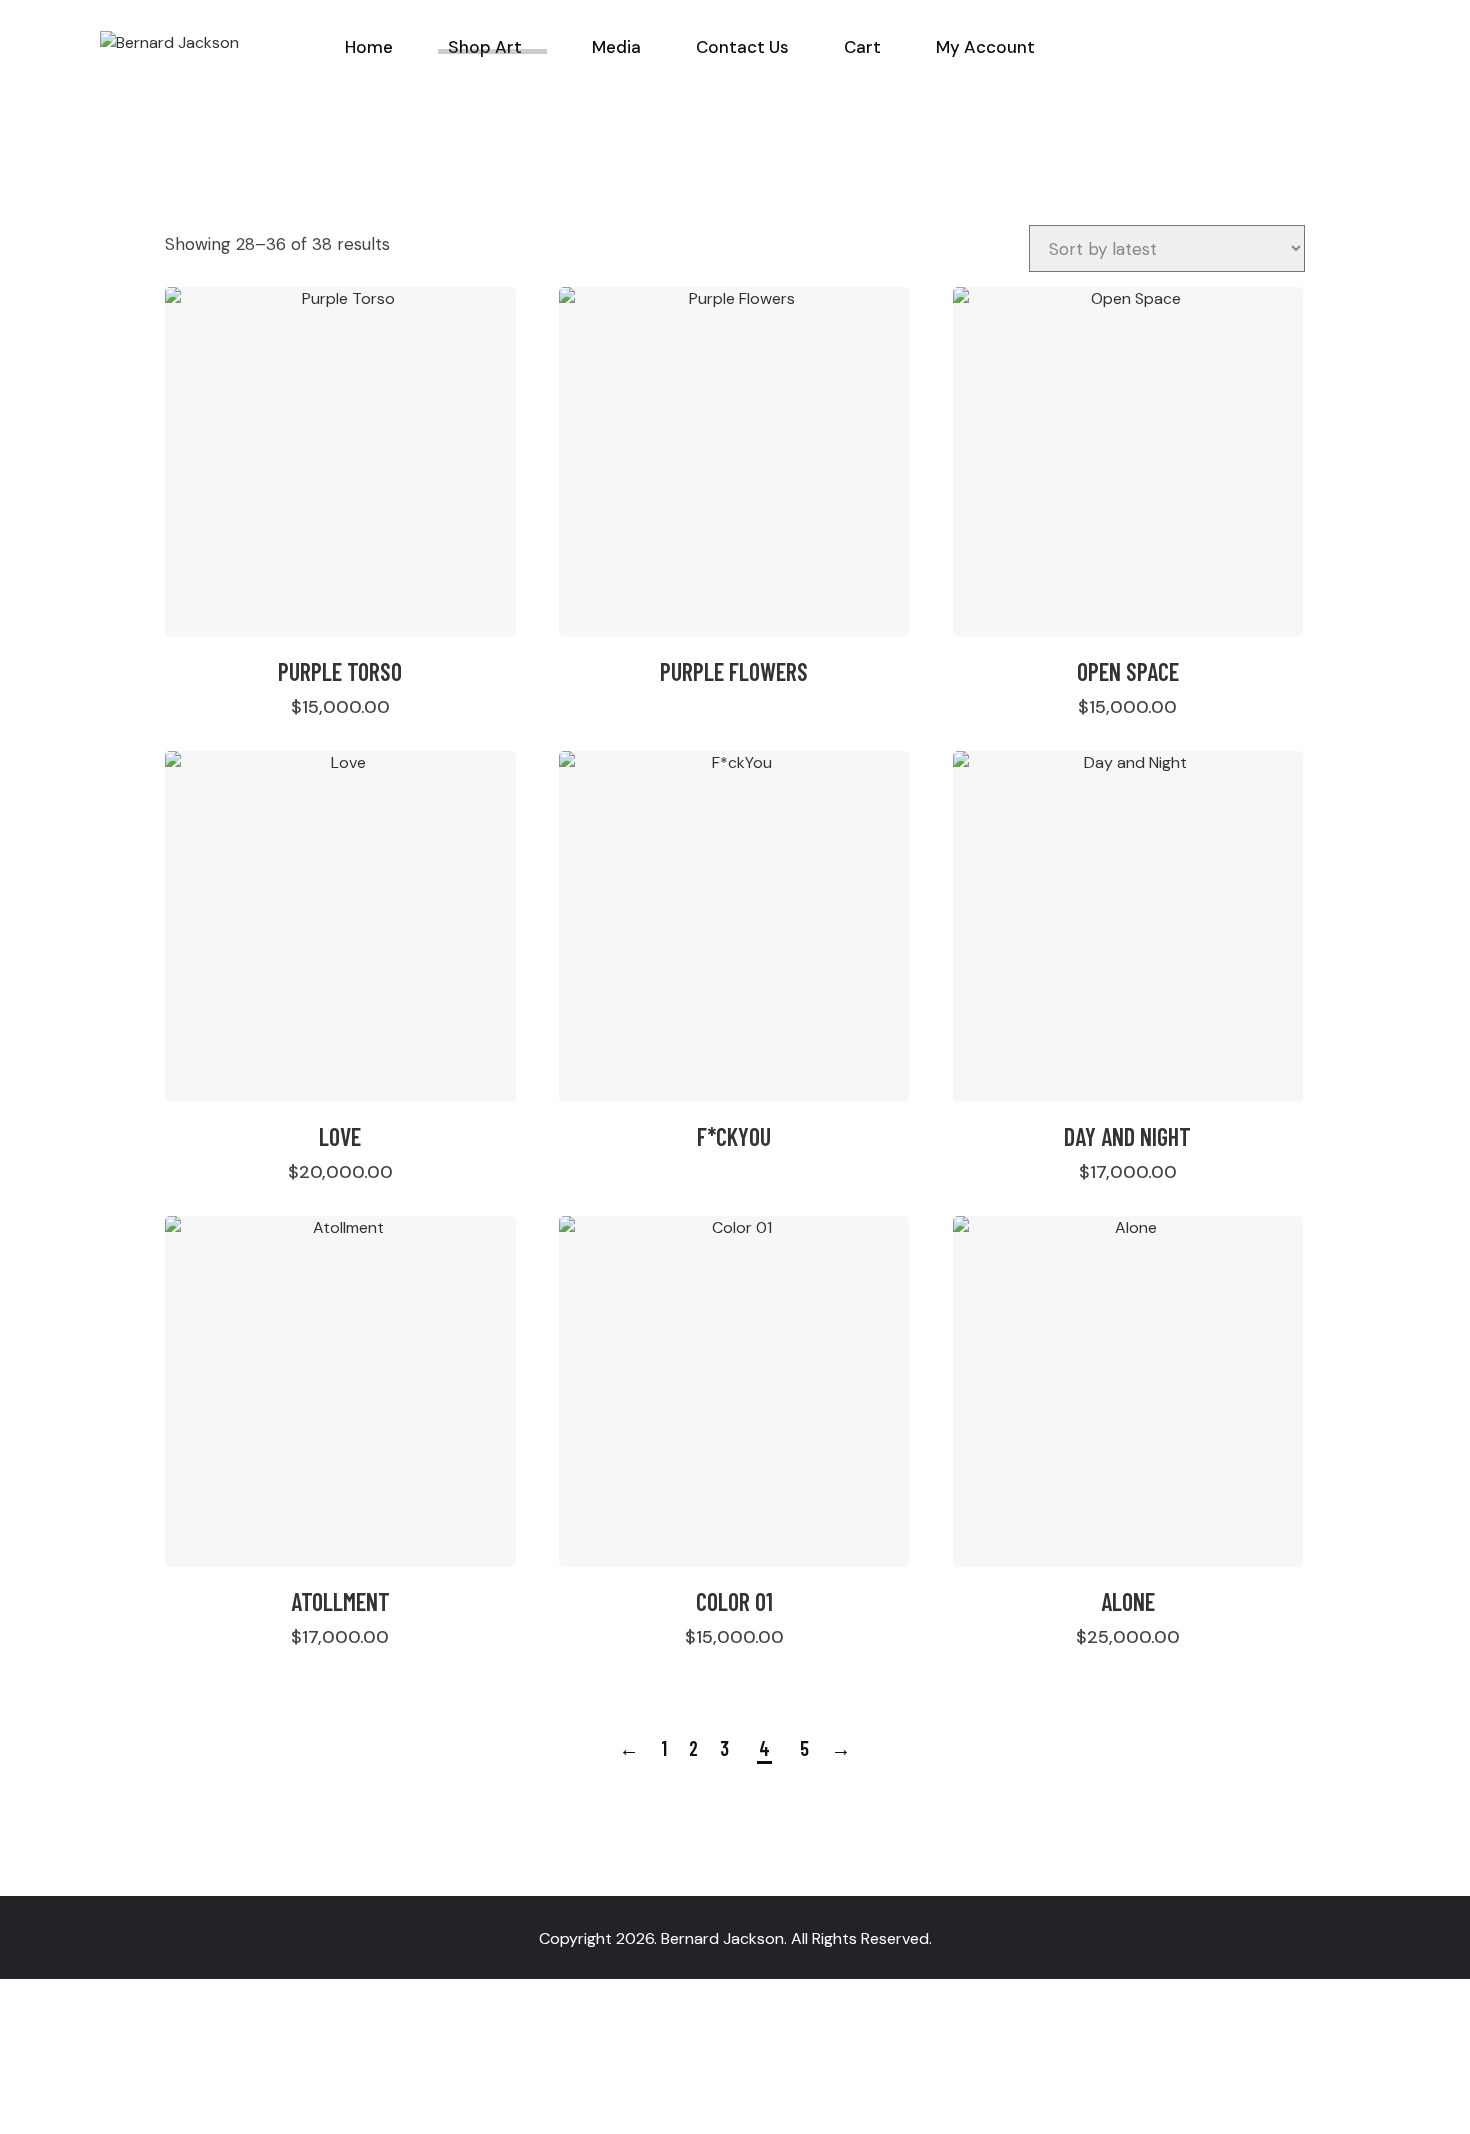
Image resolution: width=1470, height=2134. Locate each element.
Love (340, 1136)
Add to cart (347, 706)
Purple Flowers (734, 671)
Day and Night (1127, 1136)
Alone (1128, 1601)
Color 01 (734, 1601)
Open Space (1128, 671)
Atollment (340, 1601)
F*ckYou (734, 1136)
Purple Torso (340, 671)
